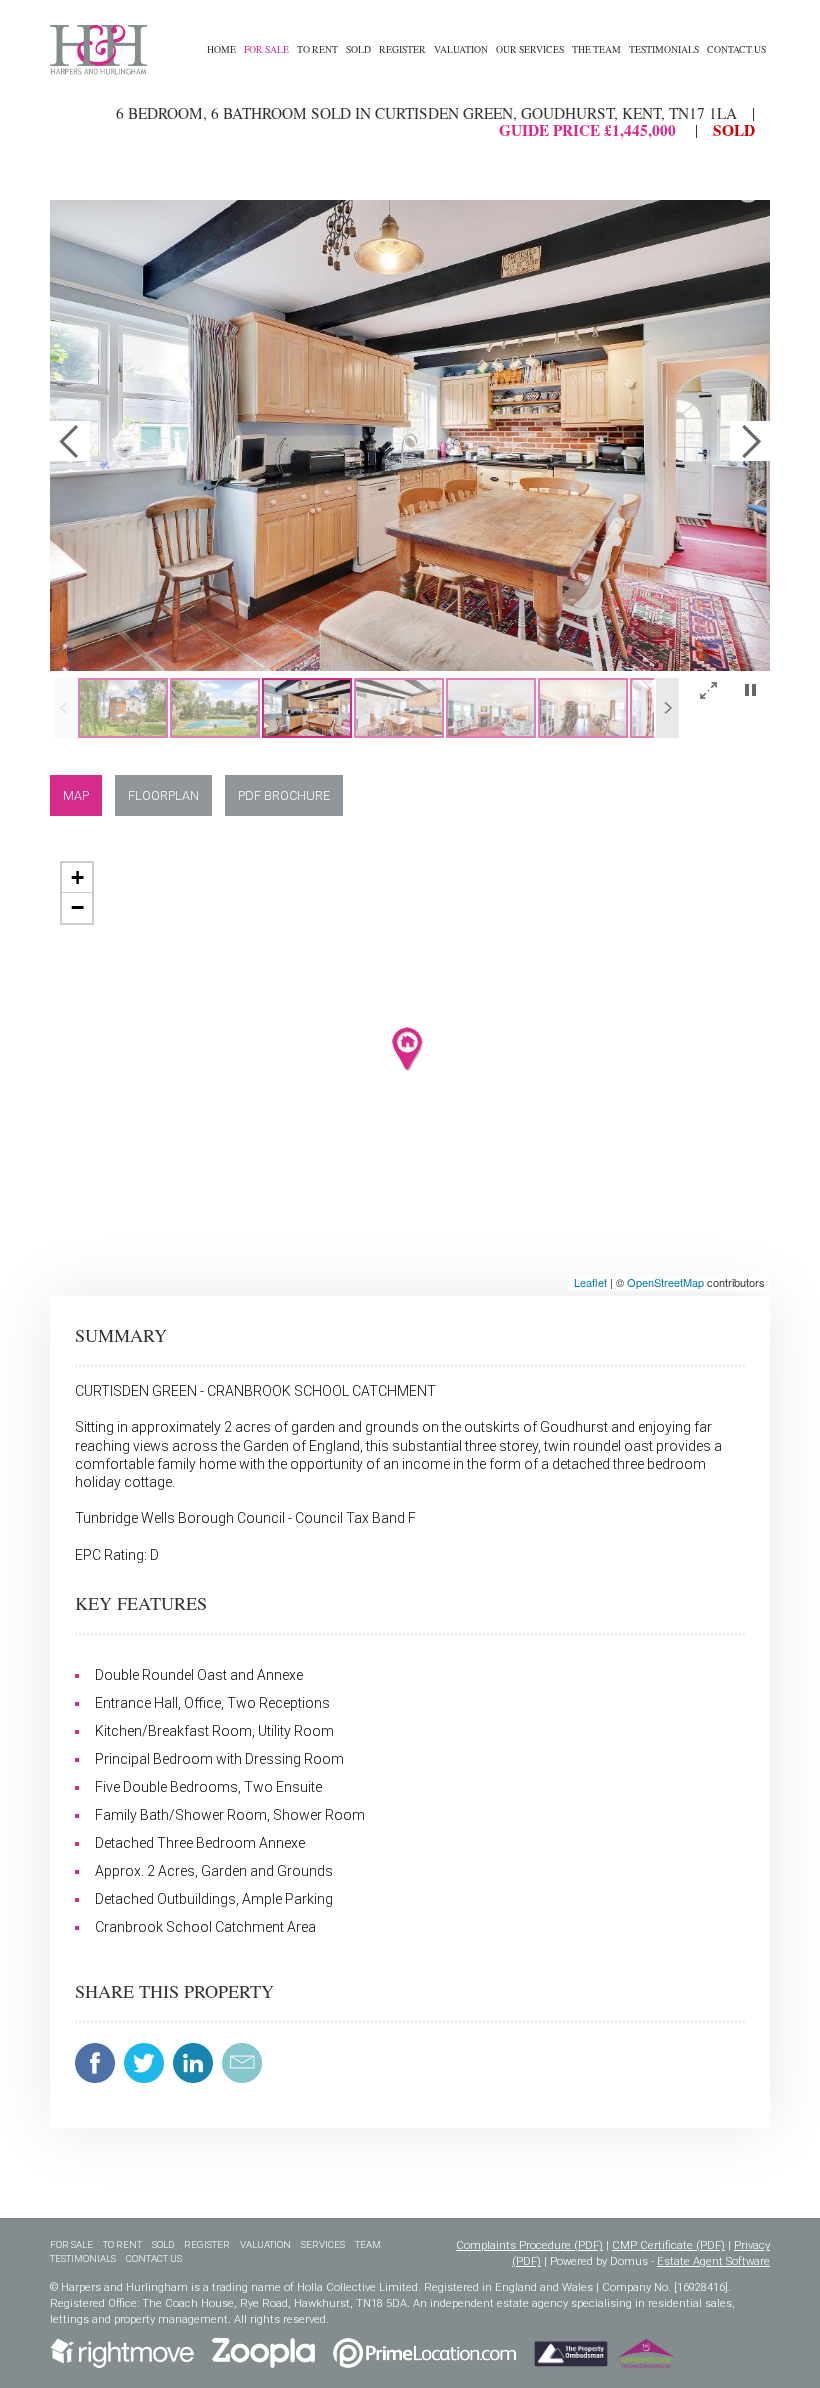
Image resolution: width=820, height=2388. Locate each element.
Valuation (461, 49)
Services (323, 2244)
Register (402, 49)
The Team (596, 49)
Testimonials (664, 49)
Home (221, 49)
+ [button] (77, 877)
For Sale (266, 49)
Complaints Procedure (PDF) (529, 2245)
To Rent (317, 49)
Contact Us (736, 49)
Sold (358, 49)
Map (76, 795)
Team (368, 2244)
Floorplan (163, 795)
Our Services (530, 49)
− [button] (77, 907)
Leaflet (590, 1282)
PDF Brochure (284, 795)
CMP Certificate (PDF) (668, 2245)
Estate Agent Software (713, 2261)
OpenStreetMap (665, 1282)
